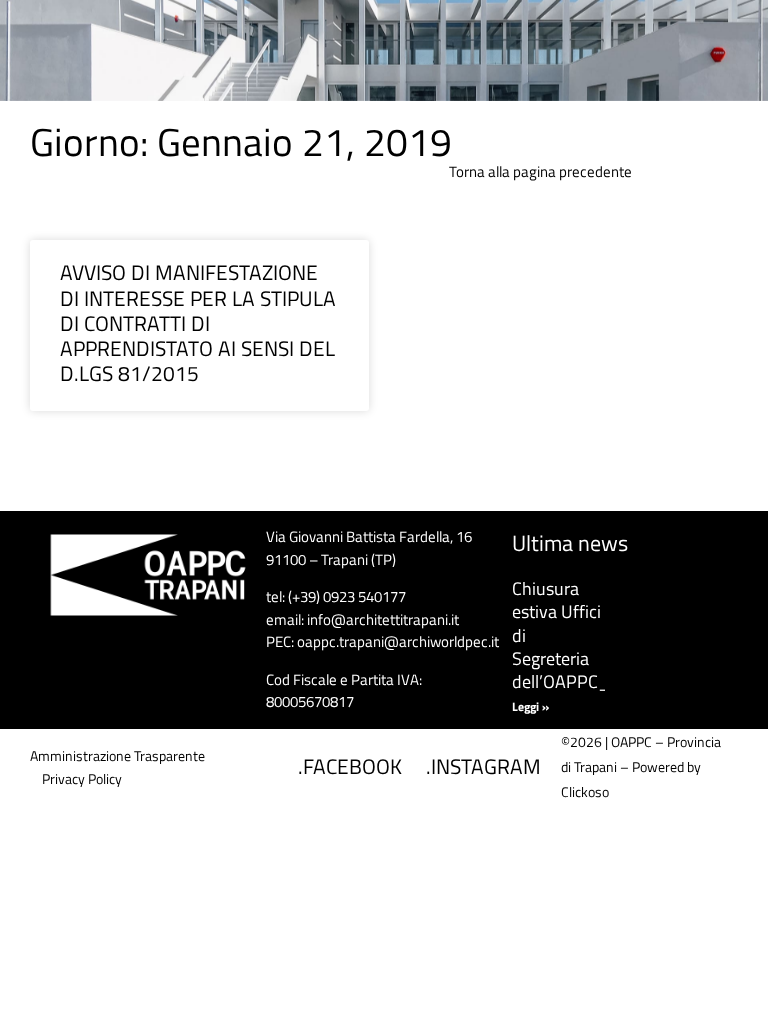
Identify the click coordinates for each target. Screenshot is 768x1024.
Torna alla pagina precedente (540, 171)
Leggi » (530, 706)
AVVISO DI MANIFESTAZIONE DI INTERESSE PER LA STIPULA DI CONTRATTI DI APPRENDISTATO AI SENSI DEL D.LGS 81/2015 (198, 322)
